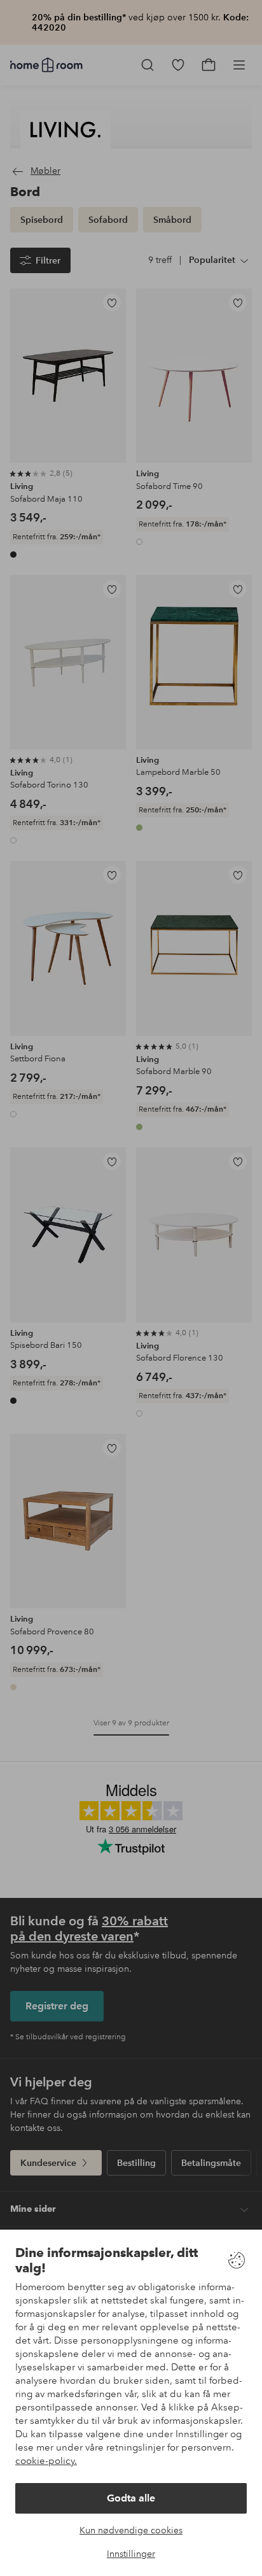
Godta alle (131, 2498)
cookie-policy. (46, 2461)
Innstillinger (131, 2554)
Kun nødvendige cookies (131, 2530)
